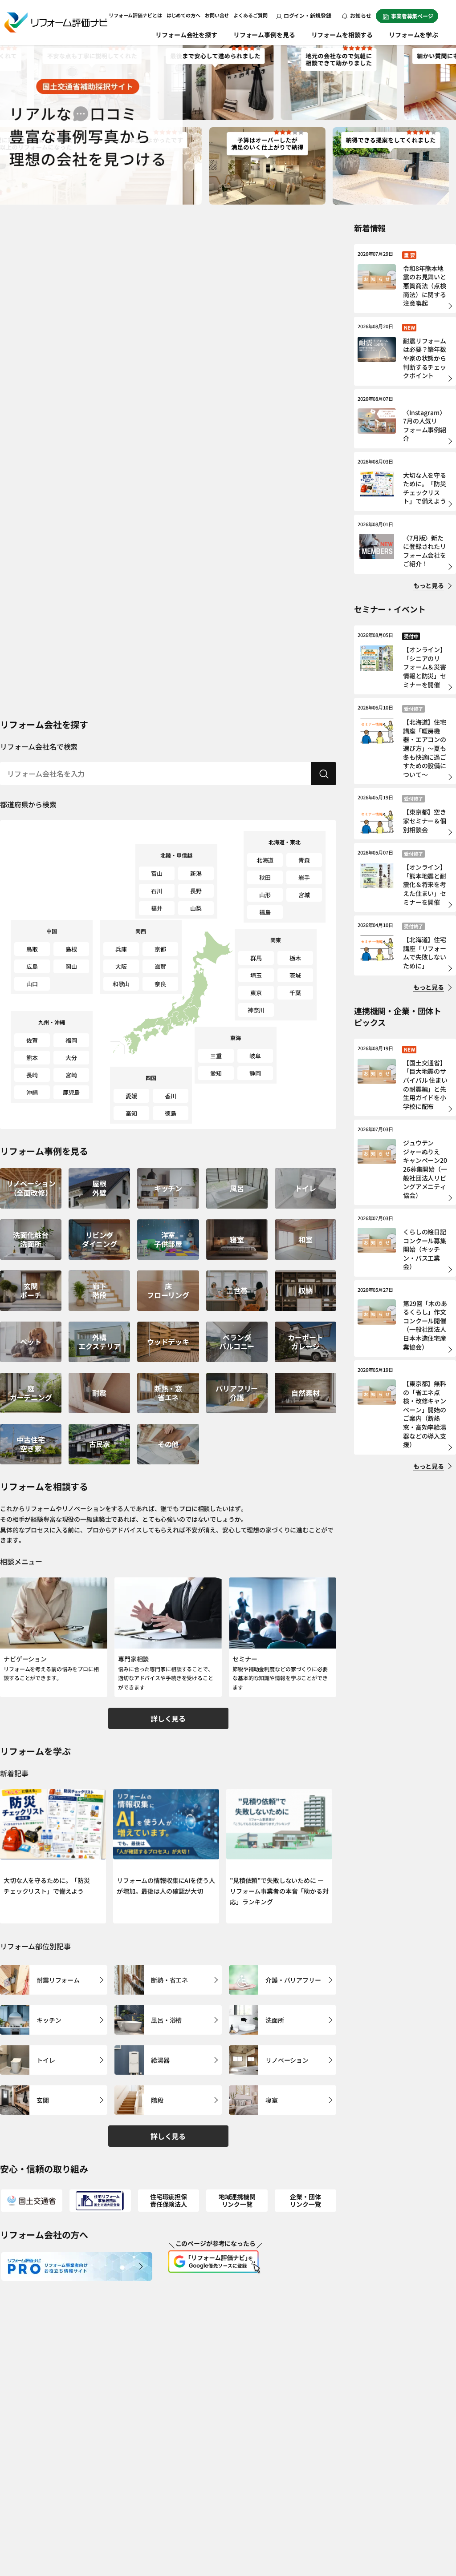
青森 (304, 860)
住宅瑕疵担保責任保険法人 (169, 2200)
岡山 (71, 966)
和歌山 (121, 984)
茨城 (295, 975)
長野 (196, 891)
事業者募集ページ (412, 16)
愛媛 (131, 1096)
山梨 (196, 908)
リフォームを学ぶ (413, 35)
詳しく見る (168, 1718)
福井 (157, 908)
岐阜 (255, 1056)
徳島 (171, 1113)
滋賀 (160, 966)
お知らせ (360, 15)
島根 (71, 949)
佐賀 (32, 1040)
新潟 (196, 873)
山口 (32, 984)
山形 (265, 895)
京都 (160, 949)
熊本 (32, 1058)
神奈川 (256, 1010)
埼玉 (256, 975)
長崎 (32, 1075)
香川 (171, 1096)
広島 (32, 966)
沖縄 (32, 1092)
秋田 (265, 877)
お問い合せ (217, 15)
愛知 (216, 1073)
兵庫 (121, 949)
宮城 (304, 895)
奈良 (160, 984)
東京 (256, 993)
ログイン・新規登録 (307, 15)
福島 (265, 912)
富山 (157, 873)
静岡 (255, 1073)
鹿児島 (71, 1092)
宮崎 (71, 1075)
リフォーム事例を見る (264, 35)
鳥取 (32, 949)
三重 (216, 1056)
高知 (131, 1113)
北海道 (265, 860)
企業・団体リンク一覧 (305, 2200)
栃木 (295, 958)
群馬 (256, 958)
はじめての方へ (183, 15)
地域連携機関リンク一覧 (237, 2200)
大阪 (121, 966)
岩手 (304, 877)
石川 (157, 891)
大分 (71, 1058)
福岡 (71, 1040)
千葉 (295, 993)
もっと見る (429, 585)
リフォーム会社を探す (186, 35)
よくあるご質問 (250, 15)
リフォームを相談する (342, 35)
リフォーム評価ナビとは (135, 15)
